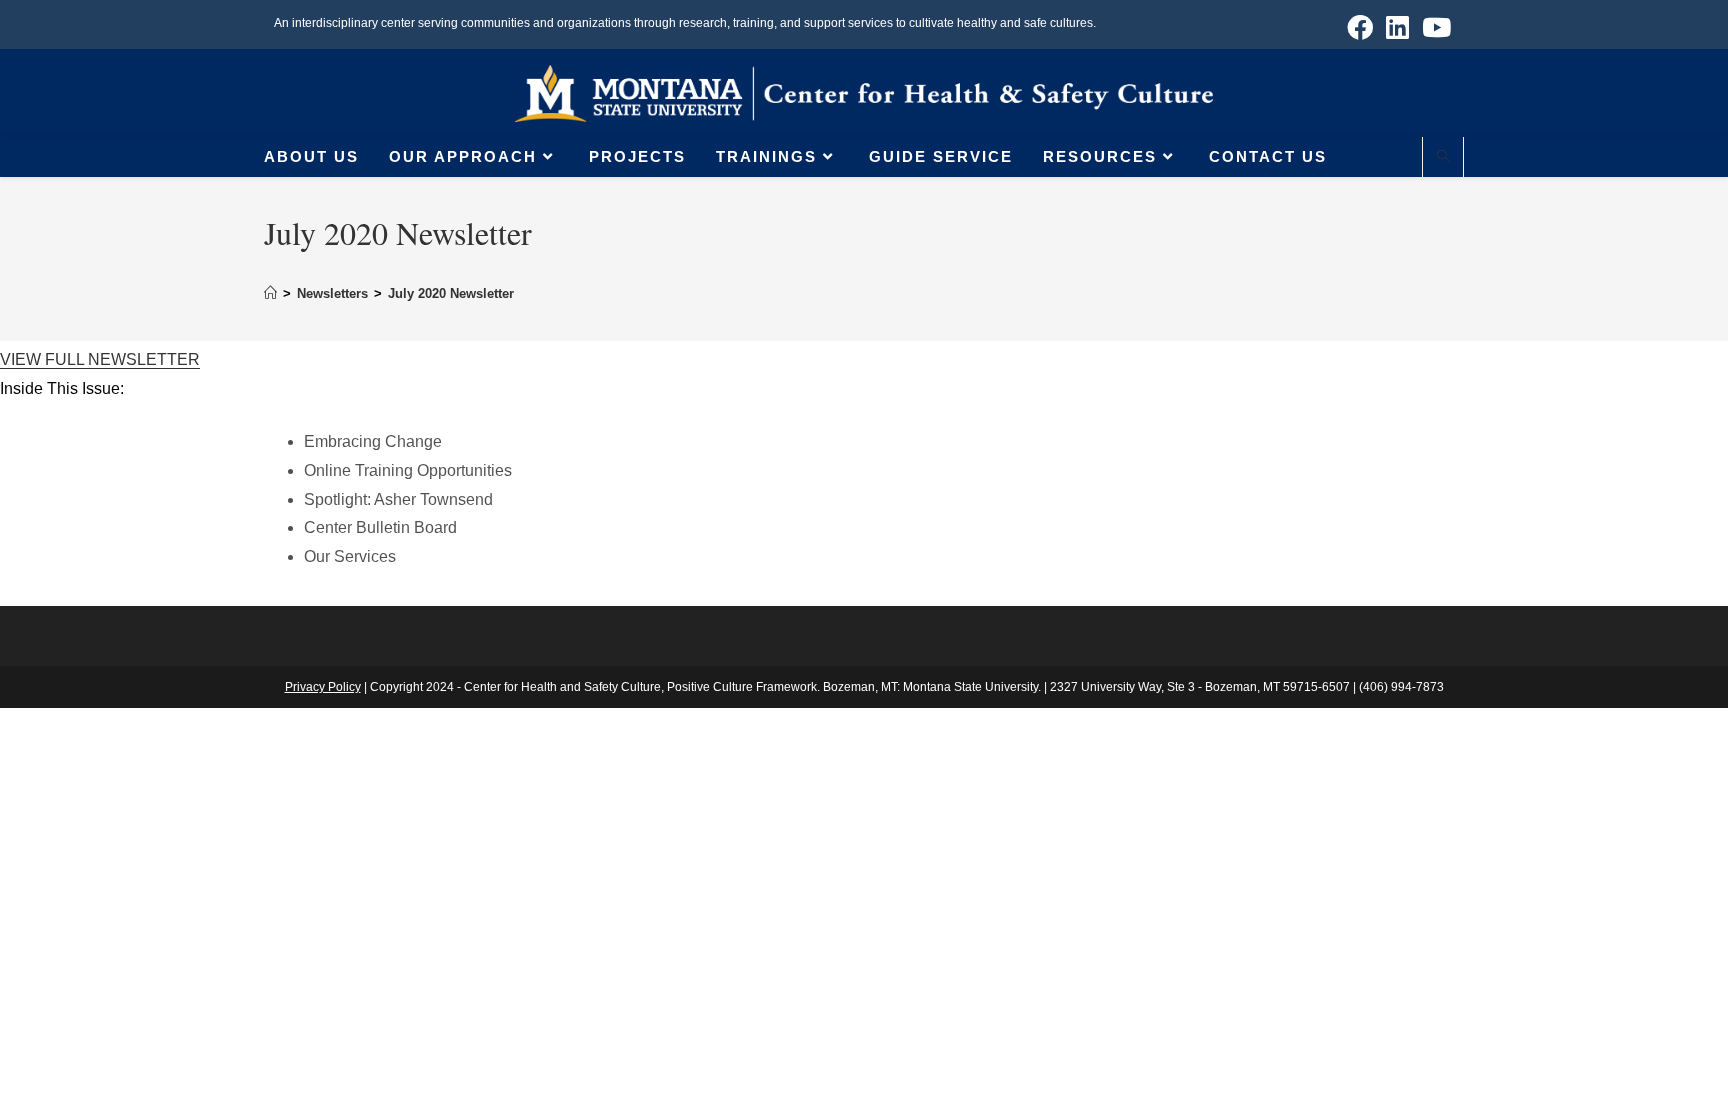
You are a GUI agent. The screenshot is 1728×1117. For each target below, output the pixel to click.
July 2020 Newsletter (451, 293)
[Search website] (1443, 158)
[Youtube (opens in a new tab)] (1433, 27)
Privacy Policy (323, 687)
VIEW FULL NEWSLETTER (100, 359)
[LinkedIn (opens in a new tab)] (1398, 27)
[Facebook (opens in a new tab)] (1360, 27)
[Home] (270, 293)
